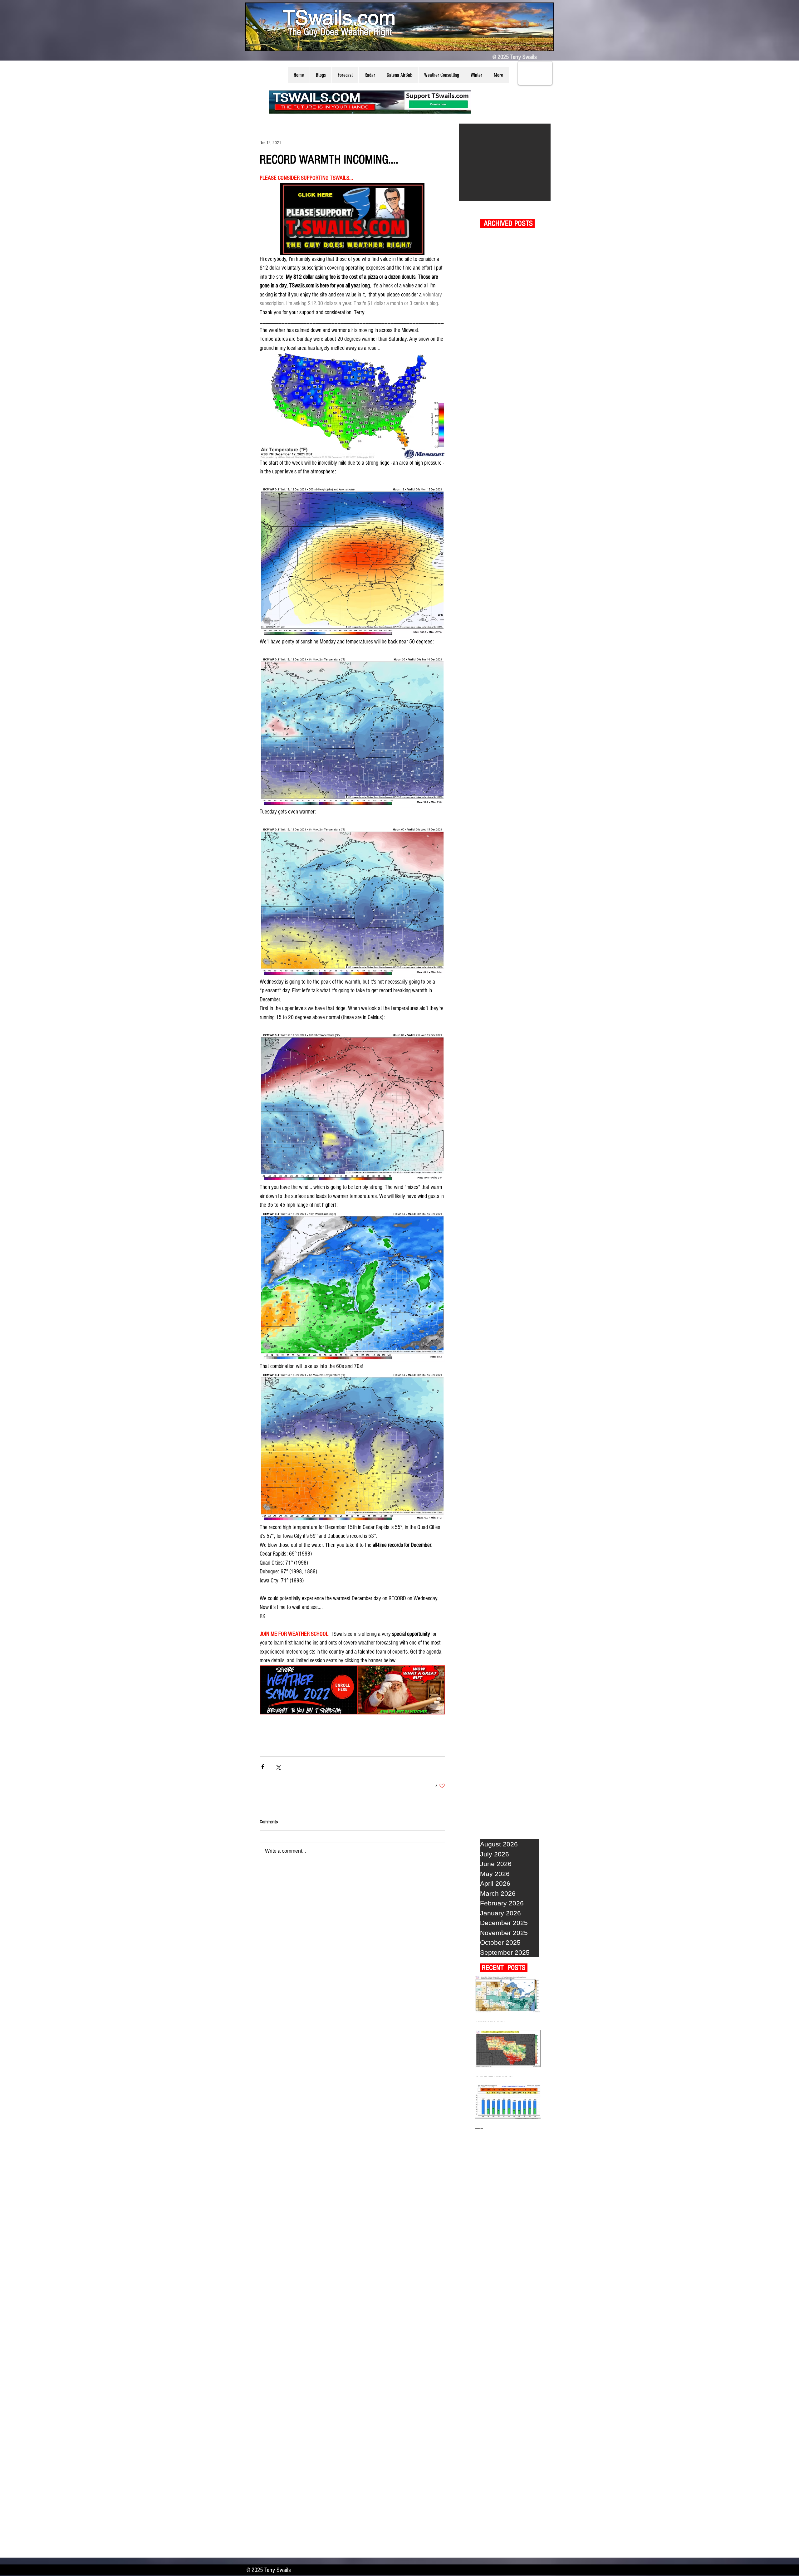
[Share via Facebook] (263, 1767)
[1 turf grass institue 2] (505, 162)
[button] (321, 75)
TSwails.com (339, 17)
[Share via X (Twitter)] (278, 1767)
